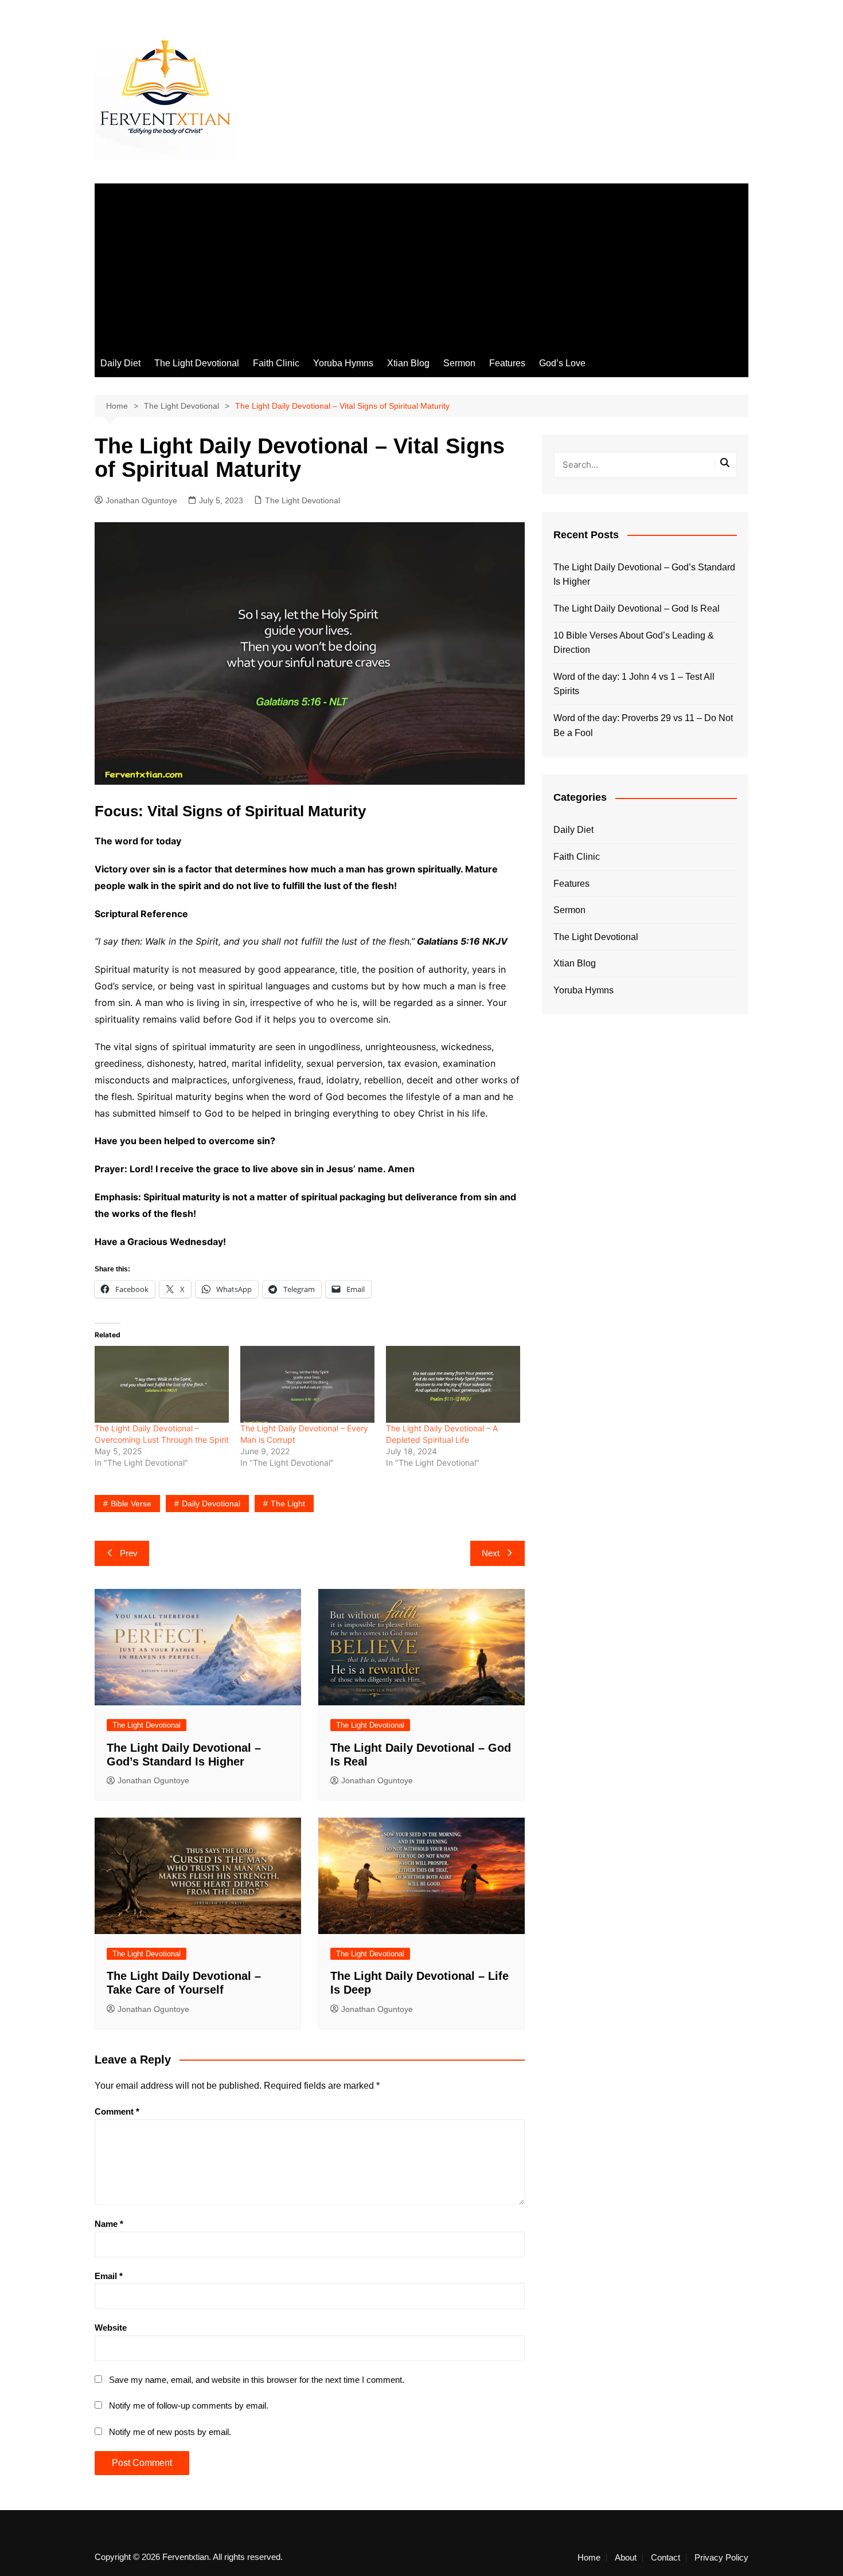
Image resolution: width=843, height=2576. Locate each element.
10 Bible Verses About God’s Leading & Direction (634, 643)
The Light (288, 1504)
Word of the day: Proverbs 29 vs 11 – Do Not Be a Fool (643, 725)
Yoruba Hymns (343, 363)
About (626, 2558)
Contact (666, 2558)
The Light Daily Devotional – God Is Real (637, 608)
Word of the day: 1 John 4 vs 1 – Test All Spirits (634, 684)
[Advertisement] (421, 264)
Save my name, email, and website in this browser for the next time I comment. (257, 2380)
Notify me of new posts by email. (170, 2432)
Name (109, 2224)
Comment (117, 2111)
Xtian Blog (408, 363)
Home (589, 2558)
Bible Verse (131, 1504)
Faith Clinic (276, 363)
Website (111, 2328)
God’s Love (562, 363)
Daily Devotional (211, 1504)
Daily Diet (120, 363)
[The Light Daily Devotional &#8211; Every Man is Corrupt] (307, 1384)
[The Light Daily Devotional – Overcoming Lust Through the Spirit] (162, 1384)
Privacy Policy (721, 2558)
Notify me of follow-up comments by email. (189, 2405)
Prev (129, 1553)
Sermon (459, 363)
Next (491, 1553)
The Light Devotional (197, 363)
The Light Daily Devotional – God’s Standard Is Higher (644, 575)
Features (507, 363)
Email (109, 2276)
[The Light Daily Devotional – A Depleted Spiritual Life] (453, 1384)
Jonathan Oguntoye (141, 500)
